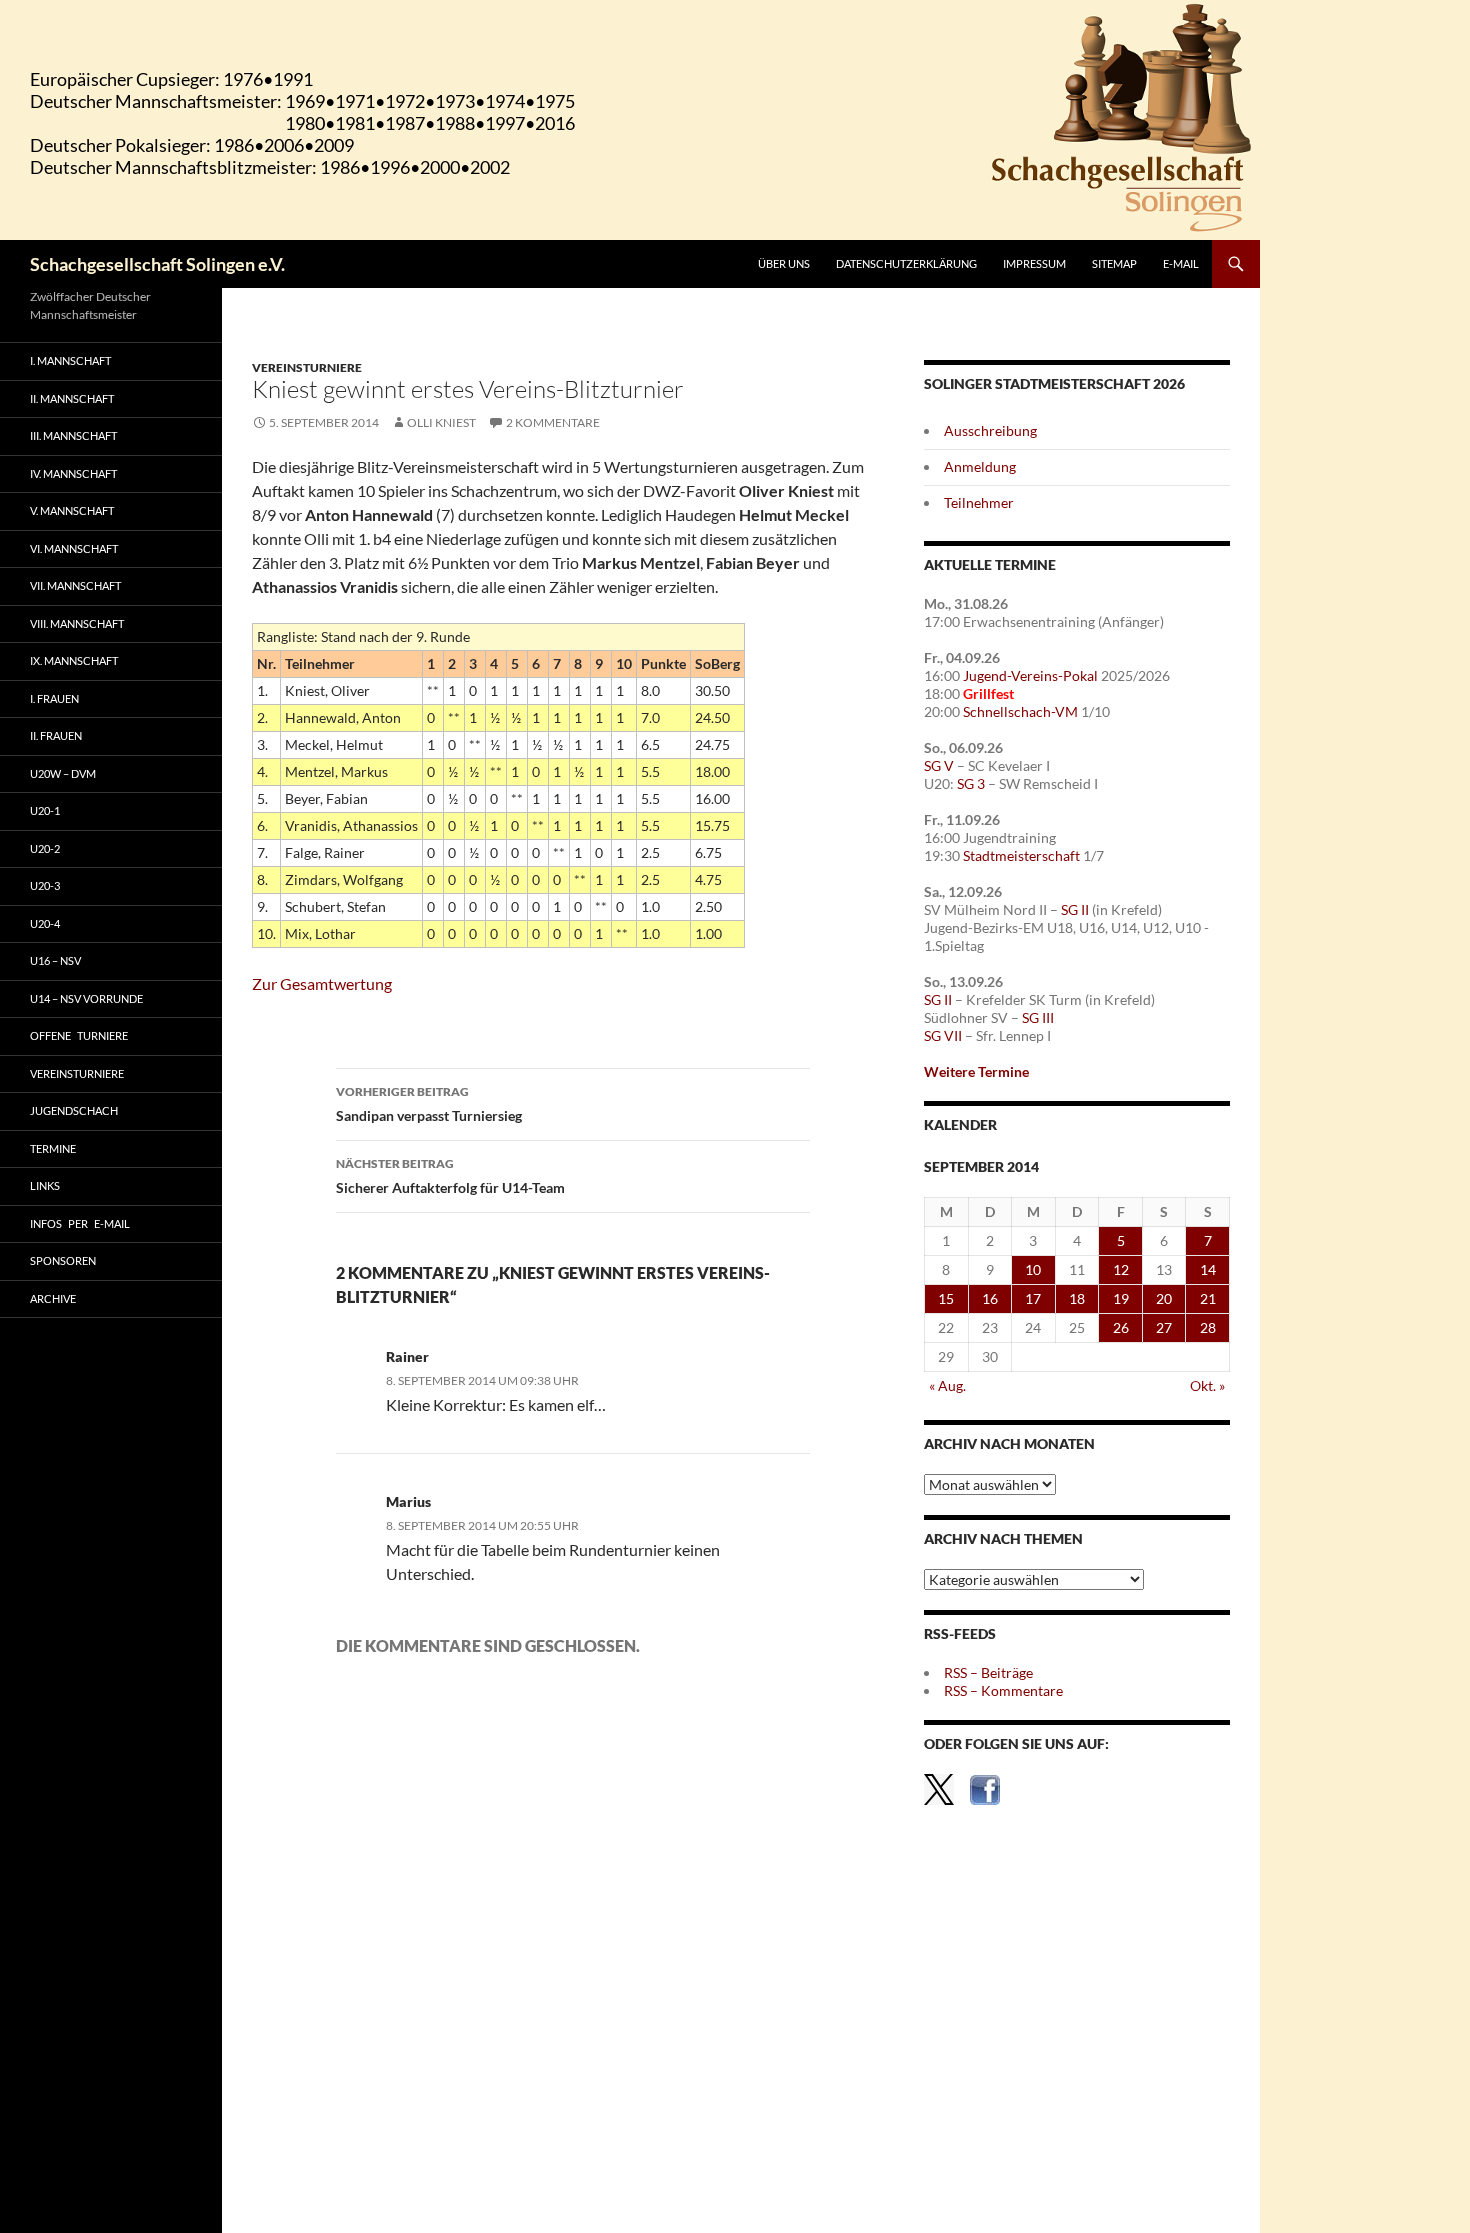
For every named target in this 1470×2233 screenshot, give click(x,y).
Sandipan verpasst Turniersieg (429, 1104)
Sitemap (1114, 263)
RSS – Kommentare (1003, 1690)
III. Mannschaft (73, 435)
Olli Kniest (441, 422)
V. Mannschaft (72, 510)
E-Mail (1181, 263)
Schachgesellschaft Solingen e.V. (157, 264)
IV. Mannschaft (73, 473)
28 (1208, 1327)
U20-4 (45, 923)
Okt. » (1207, 1385)
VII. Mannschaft (75, 585)
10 (1033, 1269)
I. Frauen (54, 698)
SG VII (943, 1035)
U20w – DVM (63, 773)
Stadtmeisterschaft (1021, 855)
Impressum (1034, 263)
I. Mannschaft (70, 360)
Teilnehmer (979, 502)
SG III (1038, 1017)
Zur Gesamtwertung (322, 983)
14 (1208, 1269)
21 (1208, 1298)
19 (1121, 1298)
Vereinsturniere (307, 367)
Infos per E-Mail (80, 1223)
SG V (939, 765)
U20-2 (45, 848)
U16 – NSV (55, 960)
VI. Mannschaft (74, 548)
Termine (53, 1148)
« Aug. (947, 1385)
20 (1164, 1298)
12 (1121, 1269)
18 (1077, 1298)
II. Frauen (56, 735)
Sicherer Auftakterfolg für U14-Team (450, 1176)
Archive (53, 1298)
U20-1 (45, 810)
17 (1033, 1298)
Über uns (784, 263)
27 (1164, 1327)
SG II (1075, 909)
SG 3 (971, 783)
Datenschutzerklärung (906, 263)
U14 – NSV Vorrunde (86, 998)
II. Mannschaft (72, 398)
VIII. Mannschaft (77, 623)
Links (45, 1185)
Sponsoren (63, 1260)
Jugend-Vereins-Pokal (1030, 675)
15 (946, 1298)
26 (1121, 1327)
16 (990, 1298)
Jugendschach (74, 1110)
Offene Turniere (79, 1035)
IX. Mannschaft (74, 660)
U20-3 (45, 885)
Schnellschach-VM (1020, 711)
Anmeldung (980, 466)
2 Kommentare (553, 422)
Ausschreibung (990, 430)
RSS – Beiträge (988, 1672)
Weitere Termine (976, 1071)
